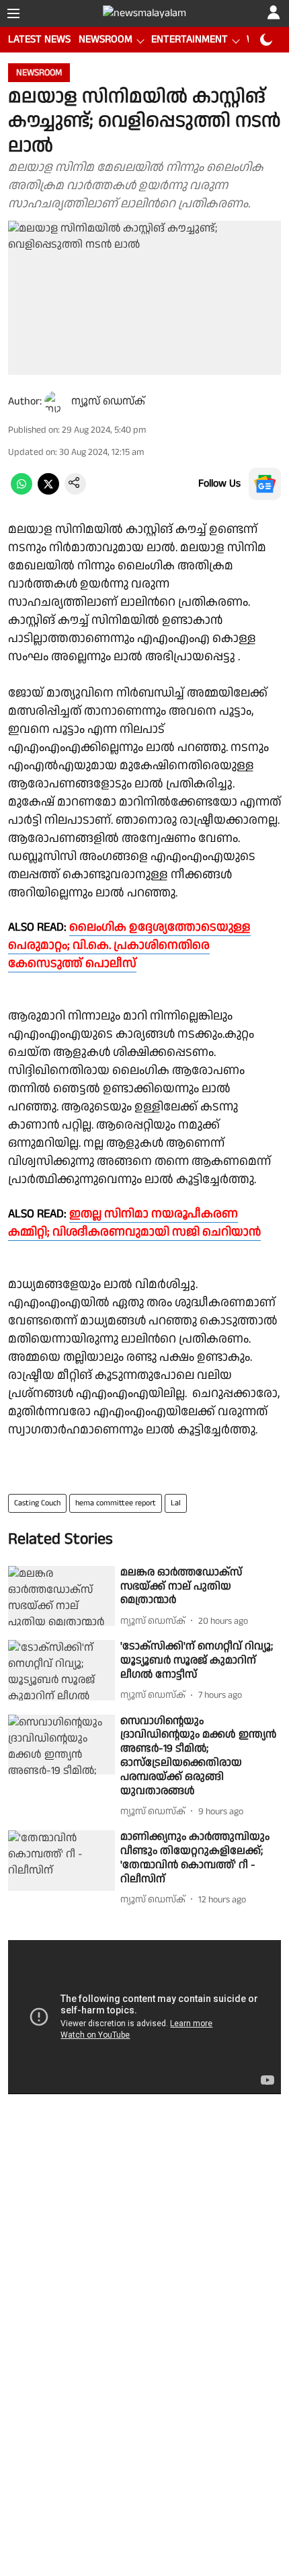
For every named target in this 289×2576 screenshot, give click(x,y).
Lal (176, 1503)
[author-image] (55, 402)
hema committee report (116, 1503)
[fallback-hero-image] (61, 1596)
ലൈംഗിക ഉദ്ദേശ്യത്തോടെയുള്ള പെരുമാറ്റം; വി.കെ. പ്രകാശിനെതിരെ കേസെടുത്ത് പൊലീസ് (129, 945)
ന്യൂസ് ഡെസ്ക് (108, 401)
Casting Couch (37, 1503)
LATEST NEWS (39, 39)
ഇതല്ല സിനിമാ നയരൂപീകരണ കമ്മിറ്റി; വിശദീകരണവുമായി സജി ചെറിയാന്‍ (134, 1223)
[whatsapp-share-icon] (22, 492)
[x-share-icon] (48, 492)
